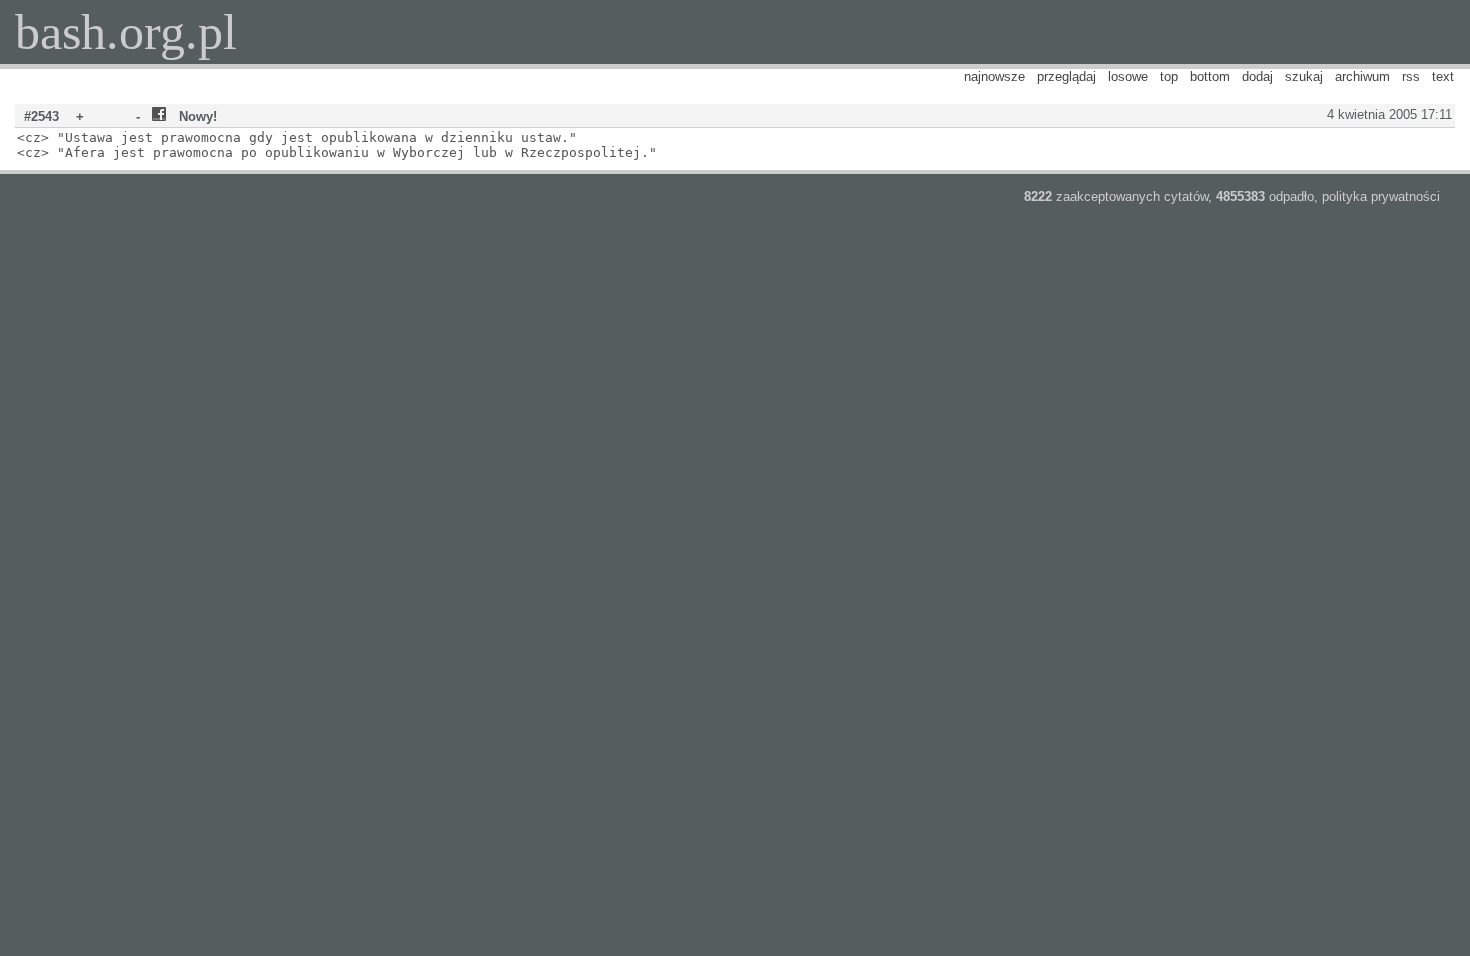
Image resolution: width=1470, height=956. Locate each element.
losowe (1128, 76)
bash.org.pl (126, 32)
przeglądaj (1066, 76)
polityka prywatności (1381, 196)
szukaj (1304, 76)
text (1443, 76)
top (1169, 76)
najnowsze (994, 76)
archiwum (1362, 76)
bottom (1210, 76)
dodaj (1257, 76)
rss (1411, 76)
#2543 (41, 116)
